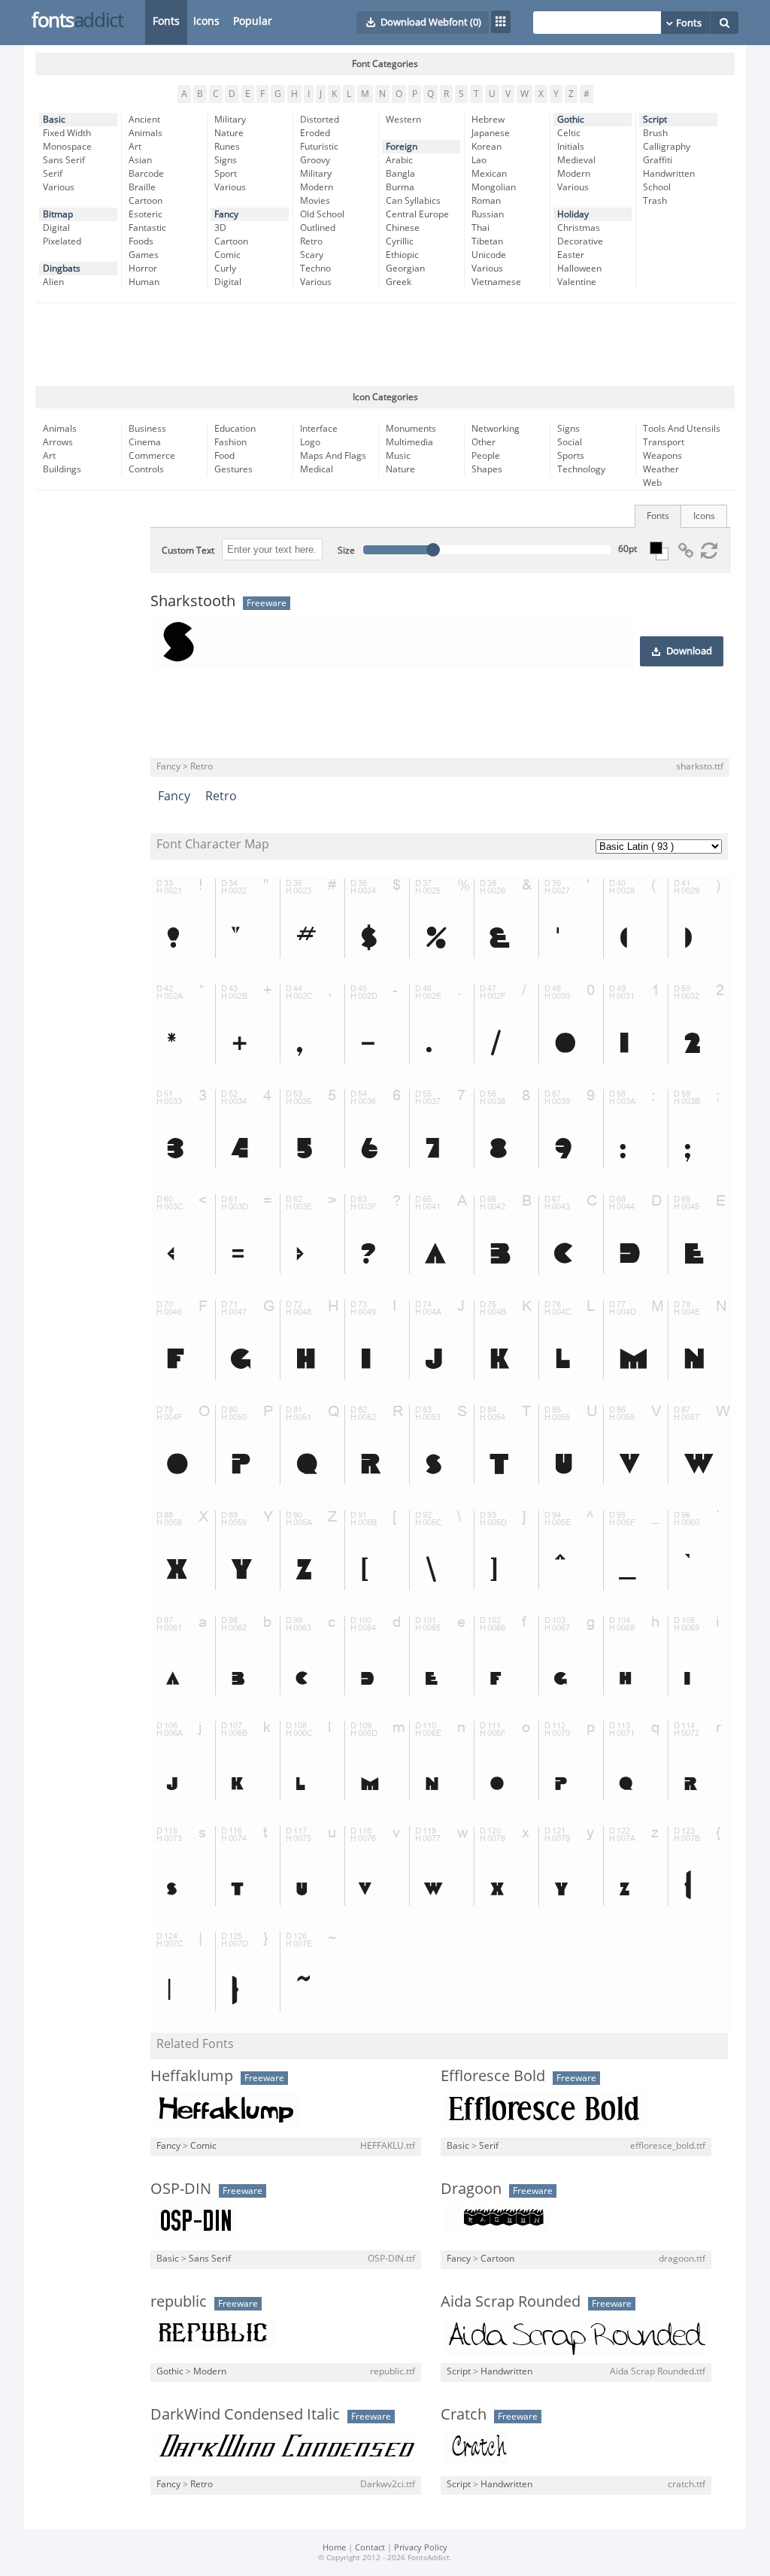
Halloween (579, 269)
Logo (310, 442)
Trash (655, 201)
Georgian (405, 269)
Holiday (573, 214)
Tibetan (487, 241)
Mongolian (494, 187)
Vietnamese (496, 282)
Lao (479, 160)
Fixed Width (67, 133)
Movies (315, 201)
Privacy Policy (421, 2548)
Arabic (399, 160)
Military (230, 120)
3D (220, 228)
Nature (229, 133)
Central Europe (417, 214)
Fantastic (147, 228)
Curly (225, 269)
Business (147, 429)
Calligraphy (667, 147)
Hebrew (488, 120)
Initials (571, 147)
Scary (312, 255)
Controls (146, 469)
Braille (142, 187)
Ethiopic (402, 255)
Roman (486, 201)
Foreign (402, 147)
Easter (571, 255)
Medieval (576, 160)
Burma (400, 187)
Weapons (662, 456)
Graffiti (658, 160)
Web (652, 483)
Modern (317, 187)
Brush (655, 133)
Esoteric (146, 214)
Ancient (144, 120)
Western (403, 120)
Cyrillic (400, 241)
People (486, 456)
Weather (661, 469)
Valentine (577, 282)
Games (144, 255)
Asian (140, 160)
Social (570, 442)
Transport (664, 442)
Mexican (489, 174)
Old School (322, 214)
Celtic (569, 133)
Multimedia (409, 442)
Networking (496, 429)
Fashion (230, 442)
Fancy (226, 214)
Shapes (487, 469)
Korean (487, 147)
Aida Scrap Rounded (511, 2301)
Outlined (318, 228)
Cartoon (146, 201)
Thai (480, 228)
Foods (141, 241)
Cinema (145, 442)
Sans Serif (64, 160)
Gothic (571, 120)
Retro (311, 241)
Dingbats (62, 269)
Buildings (62, 469)
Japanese (491, 133)
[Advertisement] (385, 344)
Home (334, 2548)
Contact (370, 2548)
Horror (143, 269)
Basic (54, 120)
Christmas (579, 228)
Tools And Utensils (682, 429)
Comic (227, 255)
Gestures (233, 469)
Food (224, 456)
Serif (53, 174)
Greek (399, 282)
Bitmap (58, 214)
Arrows (58, 442)
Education (235, 429)
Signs (226, 160)
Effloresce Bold (493, 2076)
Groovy (315, 160)
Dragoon (471, 2189)
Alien (53, 282)
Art (135, 147)
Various (59, 187)
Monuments (411, 429)
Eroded (315, 133)
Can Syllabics (413, 201)
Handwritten (669, 174)
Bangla (400, 174)
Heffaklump (192, 2076)
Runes (227, 147)
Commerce (152, 456)
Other (484, 442)
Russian (488, 214)
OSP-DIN (181, 2189)
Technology (581, 469)
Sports (571, 456)
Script (655, 120)
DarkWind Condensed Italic (245, 2414)
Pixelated (62, 241)
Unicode (489, 255)
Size (346, 551)
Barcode (146, 174)
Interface (319, 429)
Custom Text (188, 551)
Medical (317, 469)
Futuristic (319, 147)
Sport (226, 174)
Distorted (320, 120)
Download (689, 651)
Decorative (580, 241)
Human (144, 282)
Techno (315, 269)
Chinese (403, 228)
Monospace (67, 147)
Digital (56, 228)
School (657, 187)
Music (398, 456)
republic (179, 2301)
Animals (146, 133)
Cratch (464, 2414)
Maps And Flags (333, 456)
